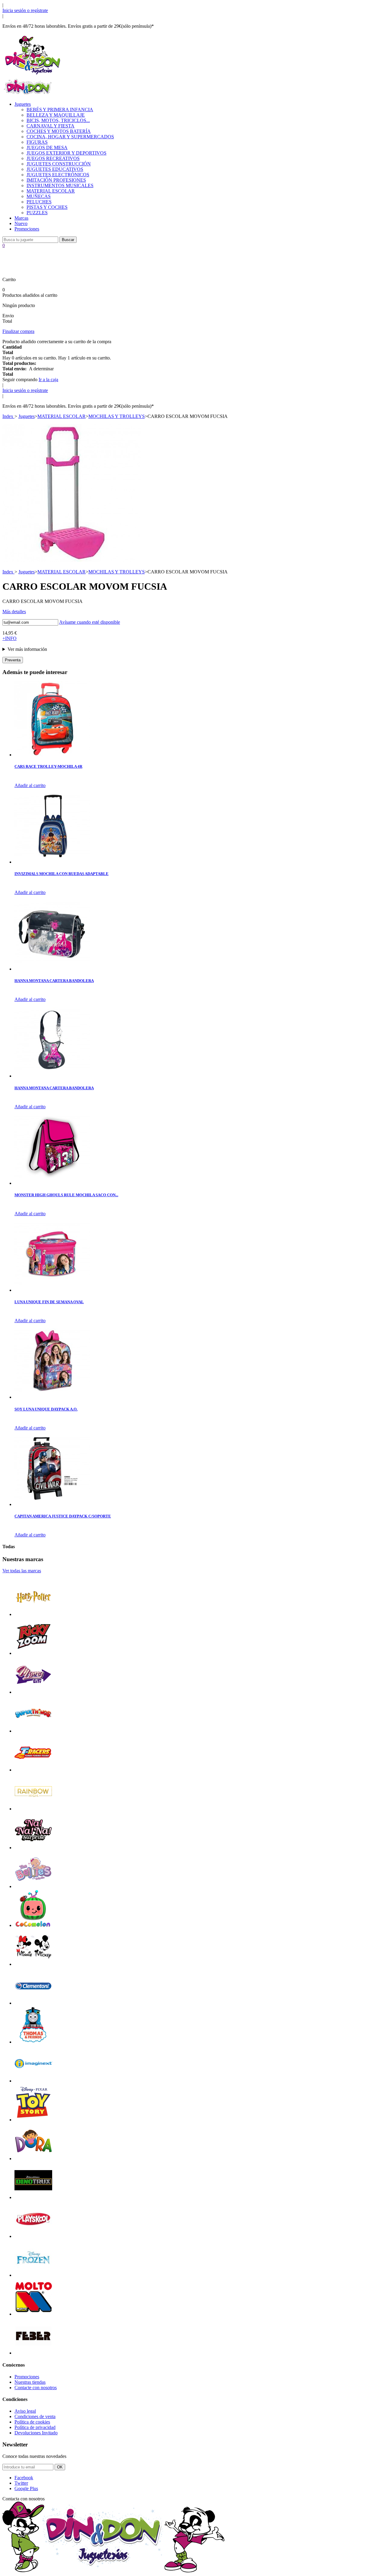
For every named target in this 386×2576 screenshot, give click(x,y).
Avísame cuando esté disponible (90, 622)
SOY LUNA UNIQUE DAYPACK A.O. (46, 1409)
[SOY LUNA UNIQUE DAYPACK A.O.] (52, 1397)
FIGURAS (37, 142)
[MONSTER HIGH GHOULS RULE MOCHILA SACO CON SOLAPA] (52, 1183)
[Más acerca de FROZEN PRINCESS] (33, 2275)
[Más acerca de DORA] (33, 2159)
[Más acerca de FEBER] (33, 2353)
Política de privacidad (35, 2427)
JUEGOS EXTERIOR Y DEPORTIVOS (66, 153)
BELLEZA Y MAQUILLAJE (56, 115)
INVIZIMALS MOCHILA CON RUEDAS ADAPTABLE (62, 874)
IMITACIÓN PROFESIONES (56, 180)
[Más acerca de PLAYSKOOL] (33, 2236)
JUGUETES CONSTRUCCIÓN (59, 164)
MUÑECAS (39, 196)
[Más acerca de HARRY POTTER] (33, 1614)
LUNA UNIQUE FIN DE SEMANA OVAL (49, 1302)
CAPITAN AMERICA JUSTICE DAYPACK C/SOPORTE (63, 1516)
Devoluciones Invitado (36, 2433)
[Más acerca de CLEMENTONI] (33, 2003)
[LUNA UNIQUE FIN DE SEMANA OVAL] (52, 1290)
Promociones (27, 229)
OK (60, 2467)
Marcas (21, 218)
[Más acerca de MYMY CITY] (33, 1692)
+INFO (9, 638)
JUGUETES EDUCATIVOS (55, 169)
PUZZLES (37, 213)
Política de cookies (32, 2422)
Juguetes (23, 104)
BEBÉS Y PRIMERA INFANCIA (60, 110)
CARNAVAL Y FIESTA (51, 126)
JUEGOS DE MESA (47, 147)
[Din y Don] (33, 75)
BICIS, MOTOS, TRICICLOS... (58, 120)
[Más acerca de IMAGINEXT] (33, 2081)
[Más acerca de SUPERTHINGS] (33, 1731)
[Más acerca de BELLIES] (33, 1886)
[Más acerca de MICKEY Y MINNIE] (33, 1964)
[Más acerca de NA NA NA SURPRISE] (33, 1848)
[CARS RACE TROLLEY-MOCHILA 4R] (52, 755)
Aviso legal (25, 2411)
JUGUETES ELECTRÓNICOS (58, 175)
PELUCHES (39, 202)
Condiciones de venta (35, 2416)
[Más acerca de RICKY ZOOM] (33, 1653)
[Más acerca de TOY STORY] (33, 2120)
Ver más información (27, 649)
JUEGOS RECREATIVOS (53, 158)
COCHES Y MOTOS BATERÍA (59, 131)
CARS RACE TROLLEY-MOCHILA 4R (48, 766)
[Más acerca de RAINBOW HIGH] (33, 1809)
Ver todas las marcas (22, 1571)
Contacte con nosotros (36, 2388)
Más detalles (14, 612)
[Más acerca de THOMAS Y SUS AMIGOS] (33, 2042)
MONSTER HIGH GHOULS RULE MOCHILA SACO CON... (66, 1195)
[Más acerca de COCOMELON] (33, 1925)
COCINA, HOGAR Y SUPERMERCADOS (70, 137)
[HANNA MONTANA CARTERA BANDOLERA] (52, 969)
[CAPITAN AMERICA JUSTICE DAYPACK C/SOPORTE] (52, 1504)
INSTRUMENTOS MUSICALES (60, 185)
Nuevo (21, 223)
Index (8, 416)
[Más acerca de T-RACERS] (33, 1770)
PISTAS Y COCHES (47, 207)
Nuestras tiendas (30, 2382)
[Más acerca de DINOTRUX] (33, 2197)
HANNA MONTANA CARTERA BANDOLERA (54, 981)
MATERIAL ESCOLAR (51, 191)
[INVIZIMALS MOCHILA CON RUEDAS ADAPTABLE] (52, 862)
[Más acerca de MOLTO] (33, 2314)
